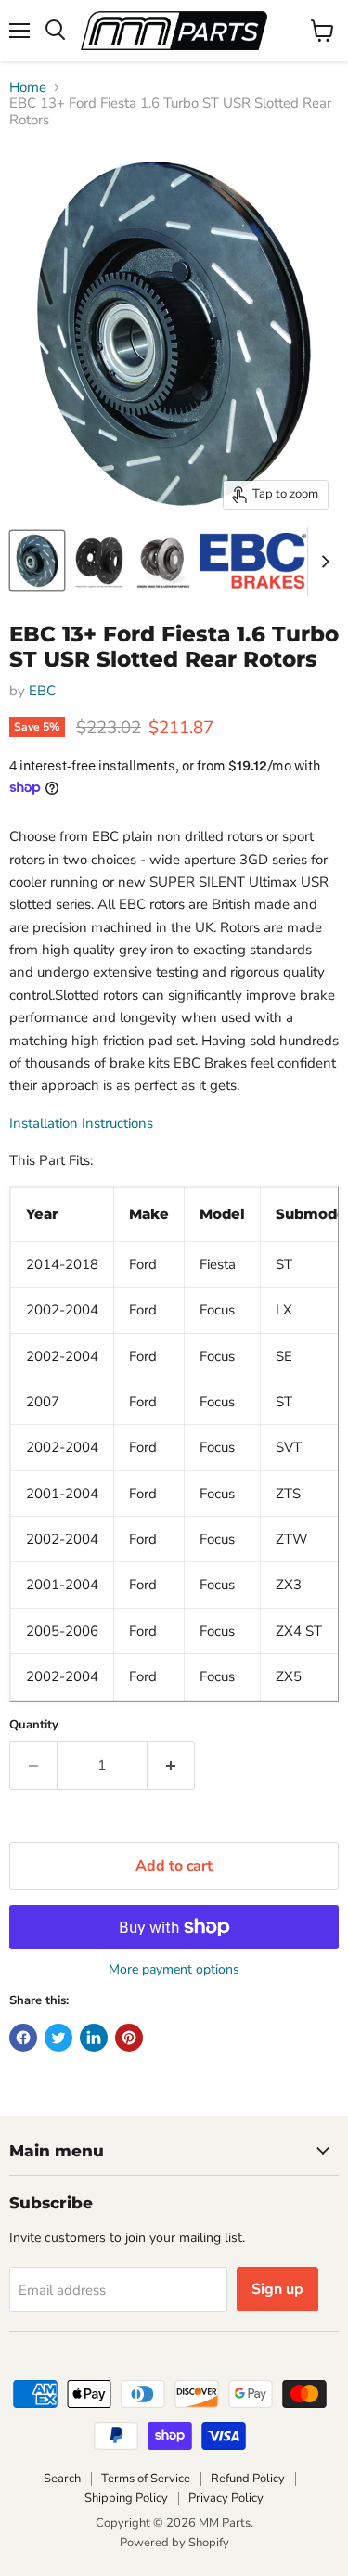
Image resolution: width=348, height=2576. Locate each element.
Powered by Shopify (174, 2543)
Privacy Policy (226, 2498)
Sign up (277, 2289)
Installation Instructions (81, 1123)
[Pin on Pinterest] (129, 2038)
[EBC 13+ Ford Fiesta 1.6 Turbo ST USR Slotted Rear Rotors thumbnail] (37, 561)
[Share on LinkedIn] (94, 2038)
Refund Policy (248, 2479)
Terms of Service (146, 2479)
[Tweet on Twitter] (58, 2038)
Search (62, 2479)
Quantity (34, 1725)
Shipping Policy (126, 2498)
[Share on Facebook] (23, 2038)
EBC (42, 691)
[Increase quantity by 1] (171, 1766)
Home (28, 88)
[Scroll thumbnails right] (322, 562)
